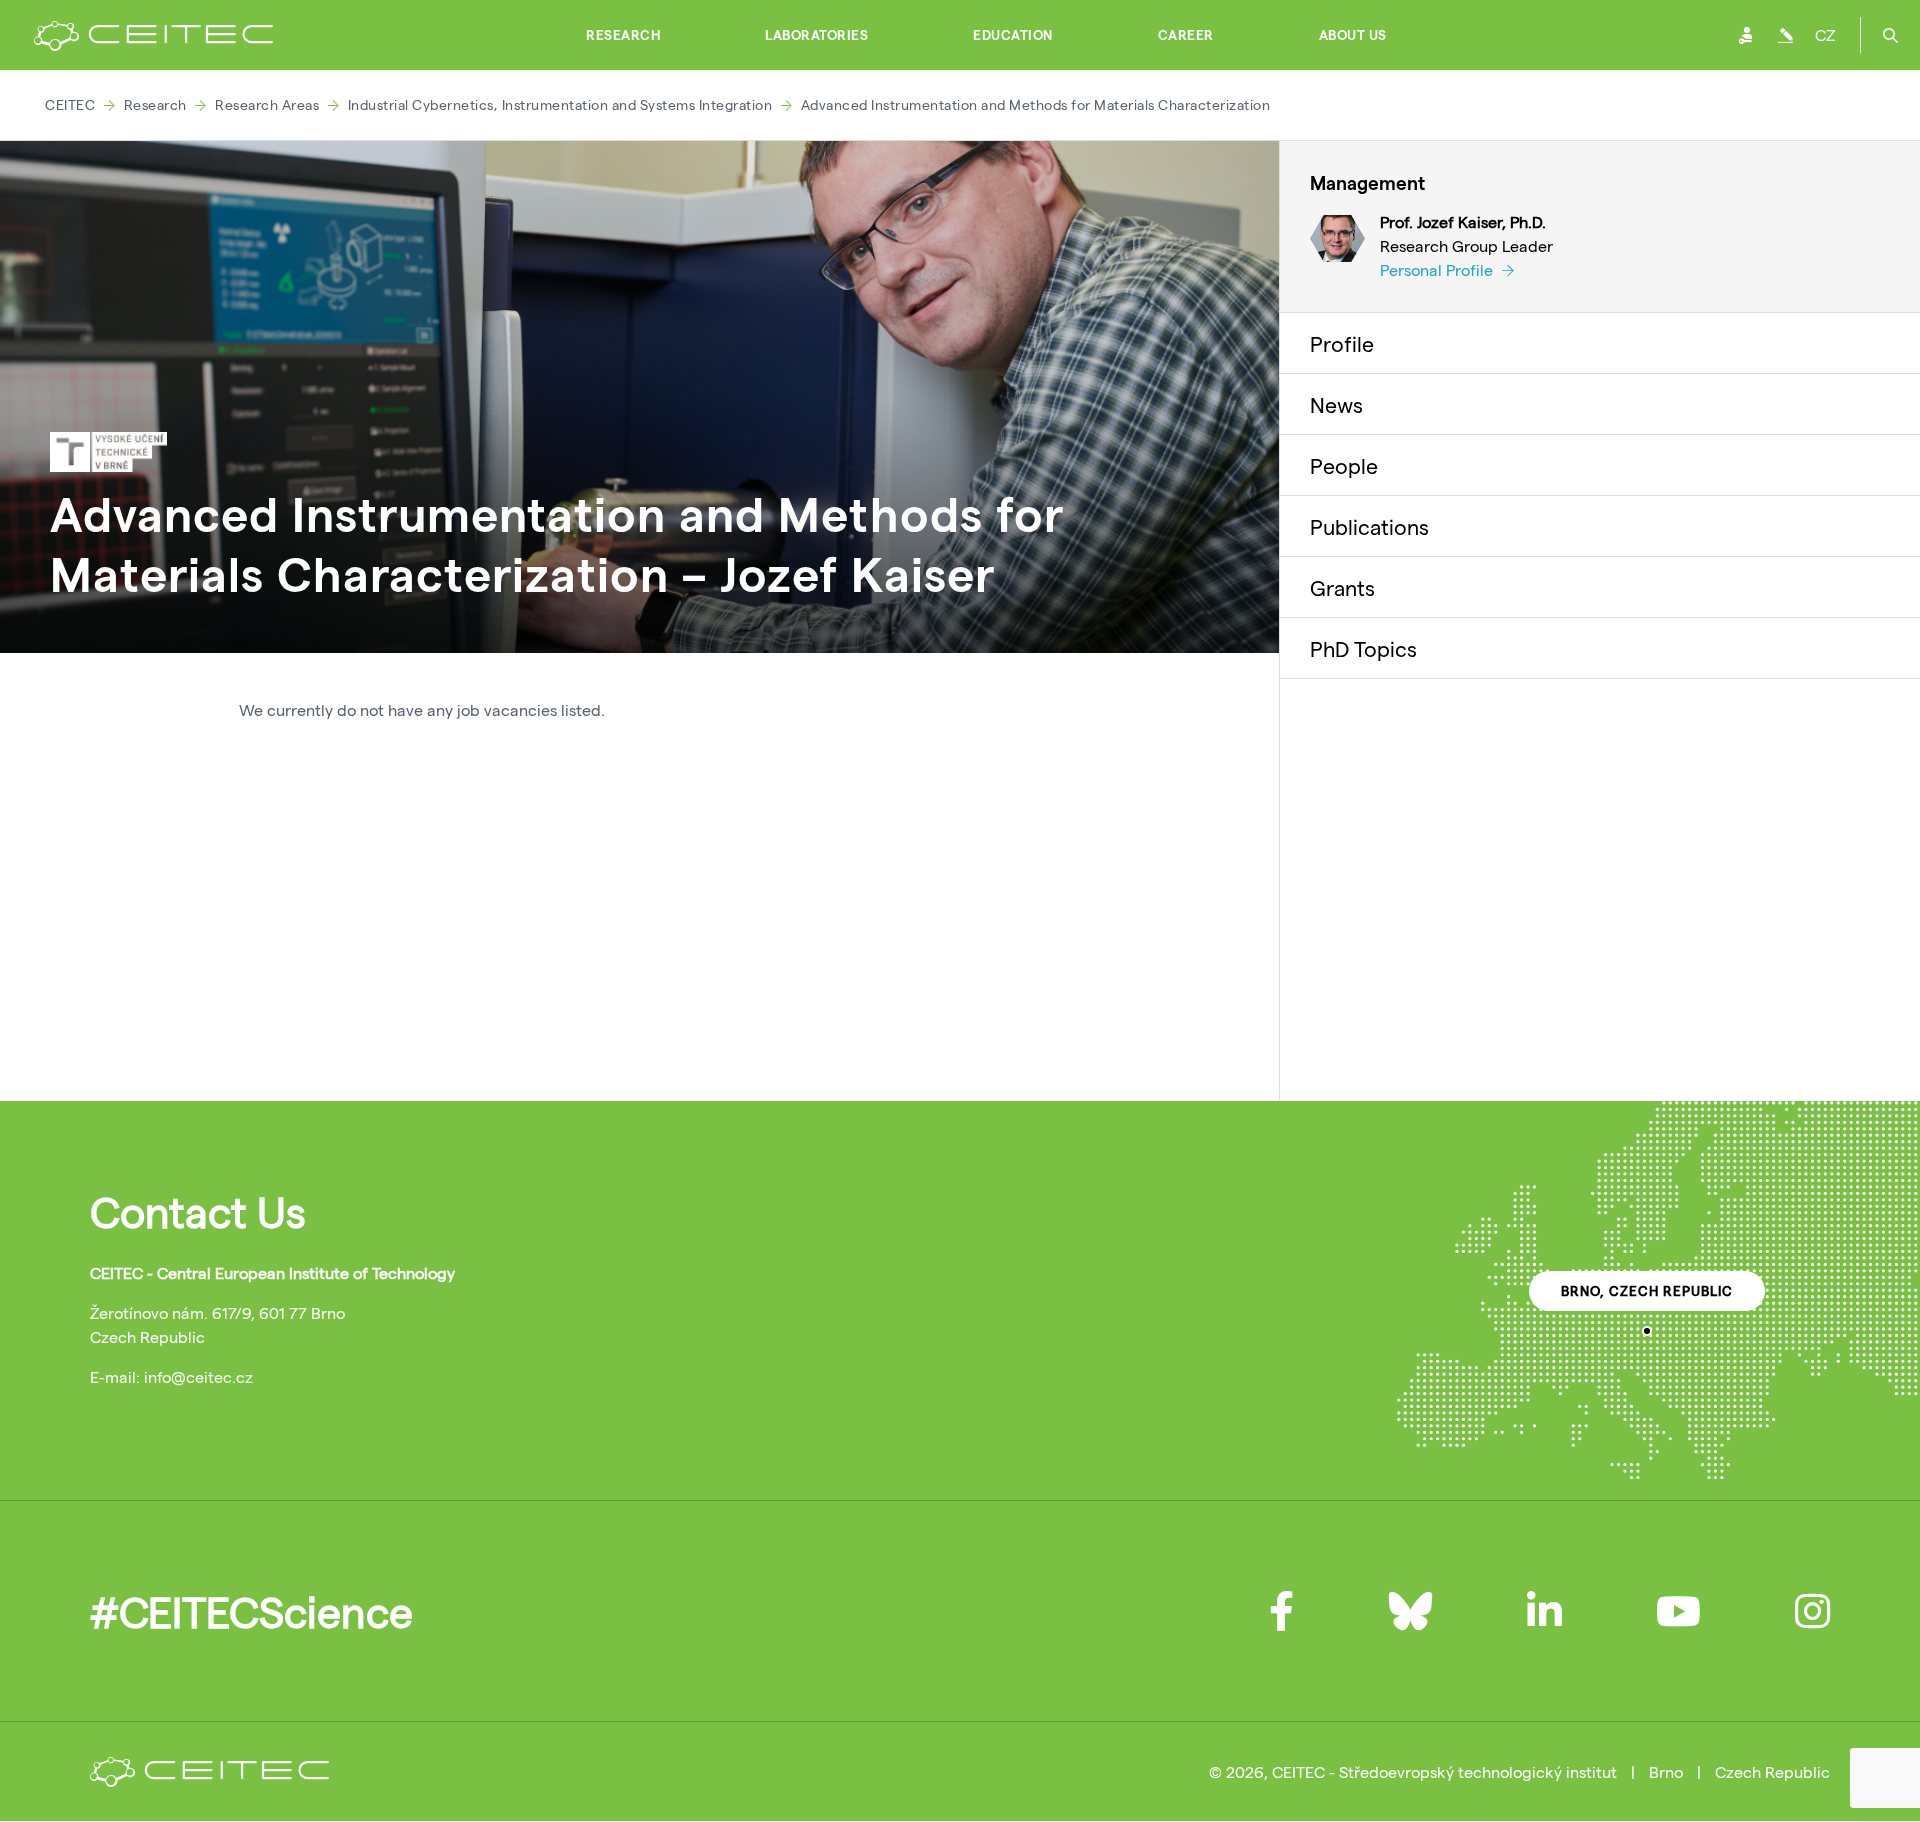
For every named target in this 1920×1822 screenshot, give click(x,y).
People (1344, 465)
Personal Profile (1438, 269)
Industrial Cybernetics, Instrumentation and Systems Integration (560, 104)
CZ (1825, 34)
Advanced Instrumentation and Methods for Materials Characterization (1036, 104)
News (1336, 404)
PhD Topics (1363, 648)
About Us (1353, 35)
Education (1013, 35)
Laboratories (816, 35)
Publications (1369, 526)
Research (623, 35)
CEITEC (70, 104)
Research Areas (267, 104)
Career (1186, 35)
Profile (1342, 343)
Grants (1342, 587)
